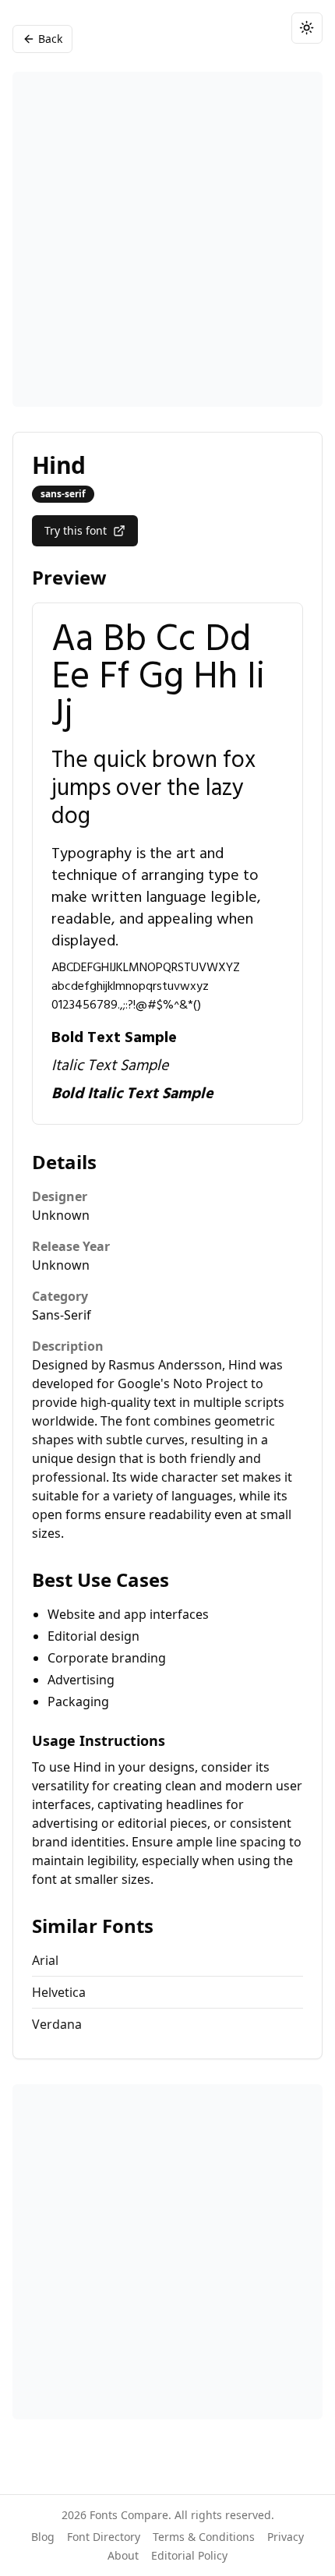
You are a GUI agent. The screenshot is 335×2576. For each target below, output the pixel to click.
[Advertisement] (167, 239)
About (123, 2555)
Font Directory (104, 2537)
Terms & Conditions (204, 2537)
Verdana (57, 2024)
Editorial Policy (189, 2555)
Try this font (76, 530)
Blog (43, 2537)
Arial (45, 1960)
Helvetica (59, 1992)
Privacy (286, 2537)
